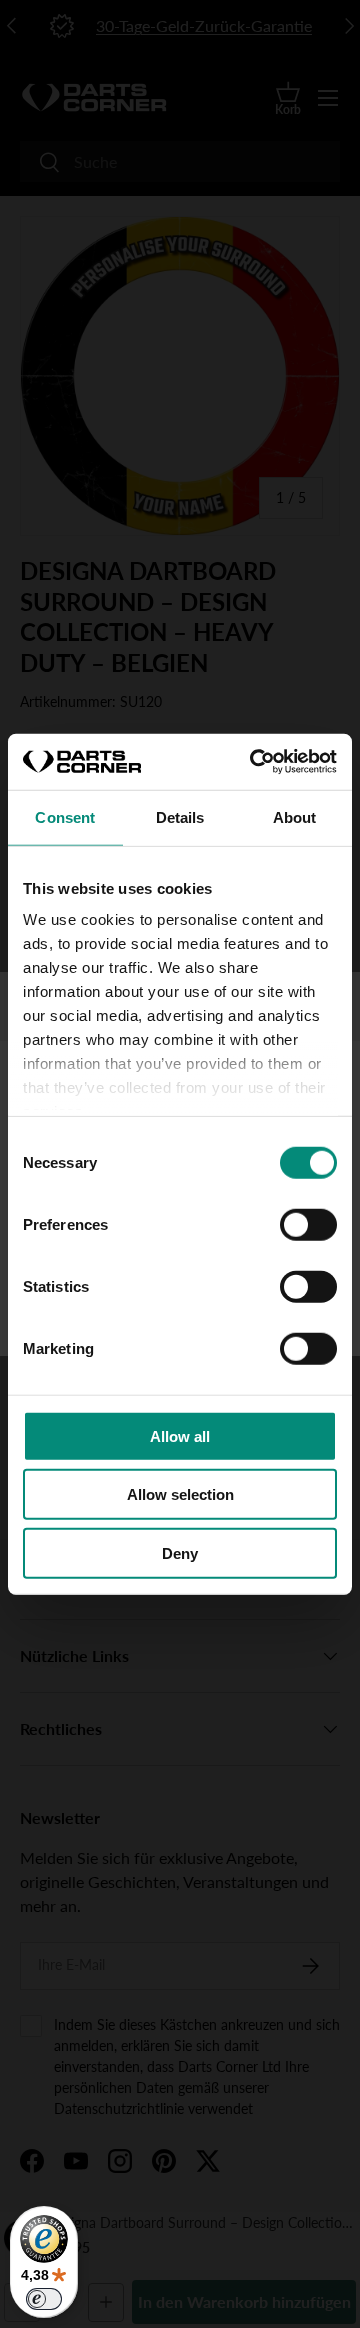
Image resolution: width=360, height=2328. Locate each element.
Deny (180, 1552)
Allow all (180, 1435)
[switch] (308, 1224)
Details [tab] (180, 816)
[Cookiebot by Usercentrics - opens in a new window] (254, 762)
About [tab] (295, 816)
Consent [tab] (65, 816)
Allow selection (180, 1494)
